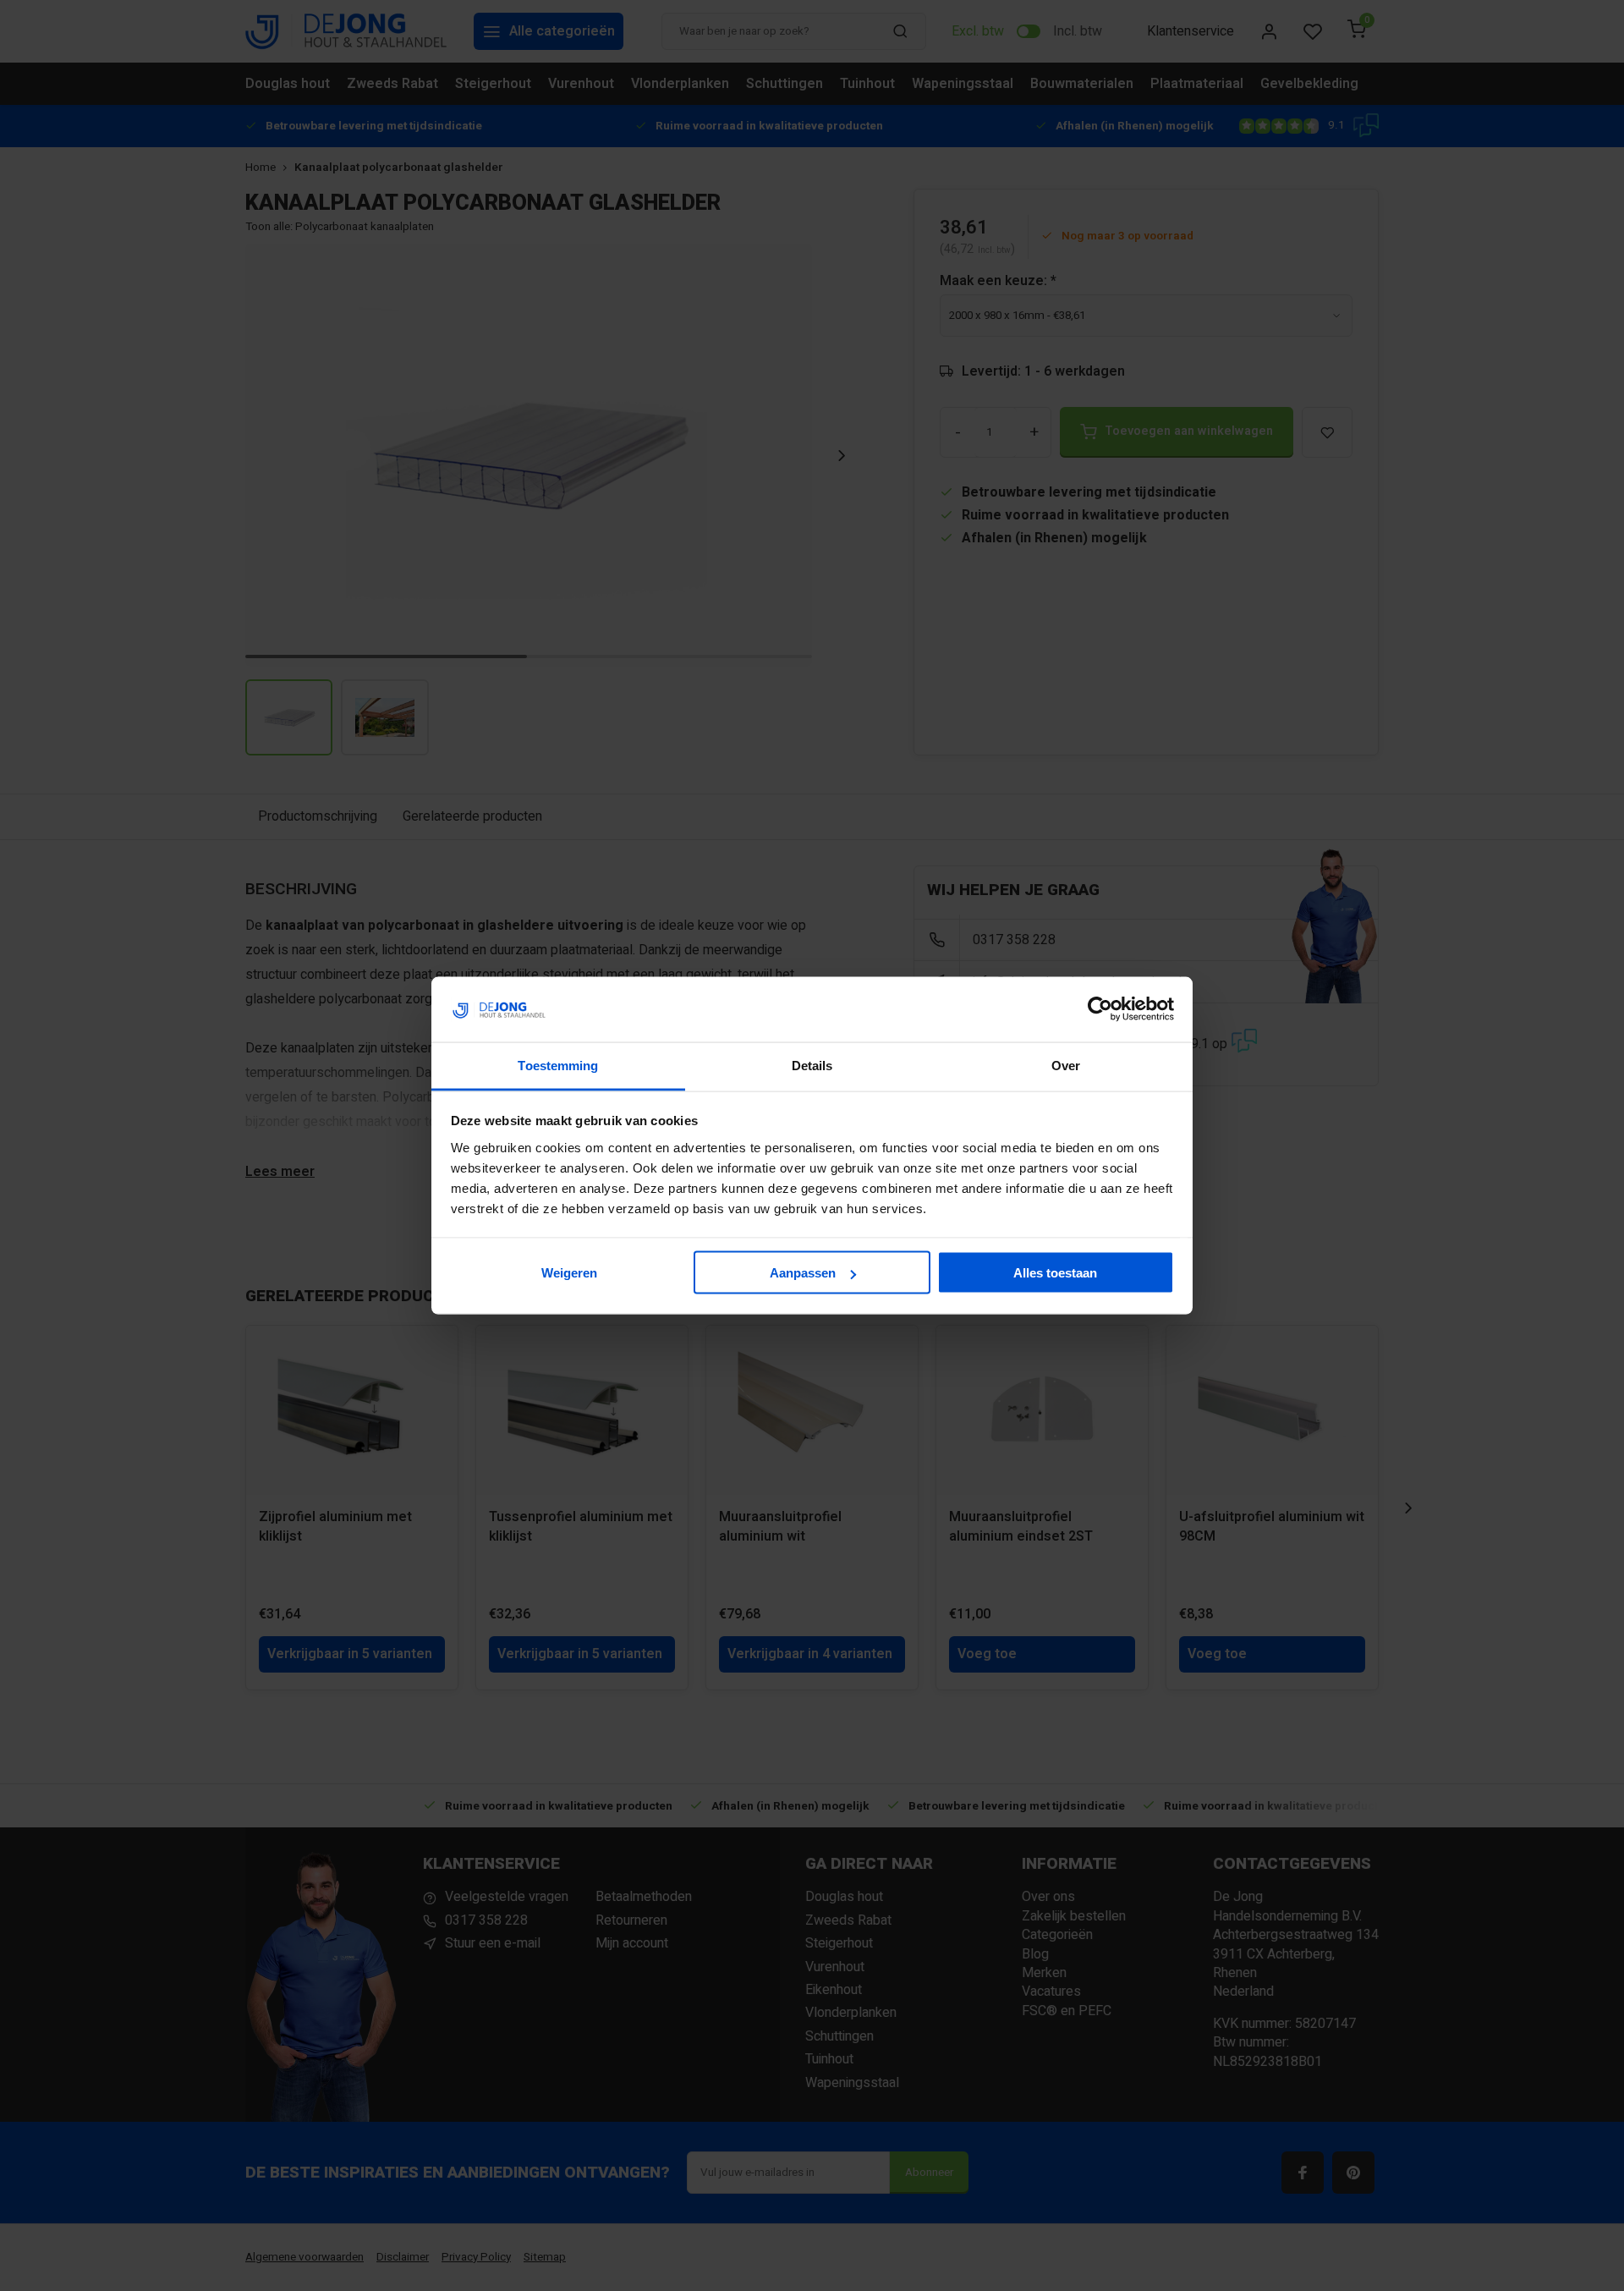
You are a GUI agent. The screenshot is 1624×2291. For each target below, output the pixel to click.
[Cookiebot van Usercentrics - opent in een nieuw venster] (1100, 1009)
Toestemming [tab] (558, 1065)
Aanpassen (803, 1273)
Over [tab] (1066, 1065)
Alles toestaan (1055, 1273)
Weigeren (569, 1273)
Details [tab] (812, 1065)
